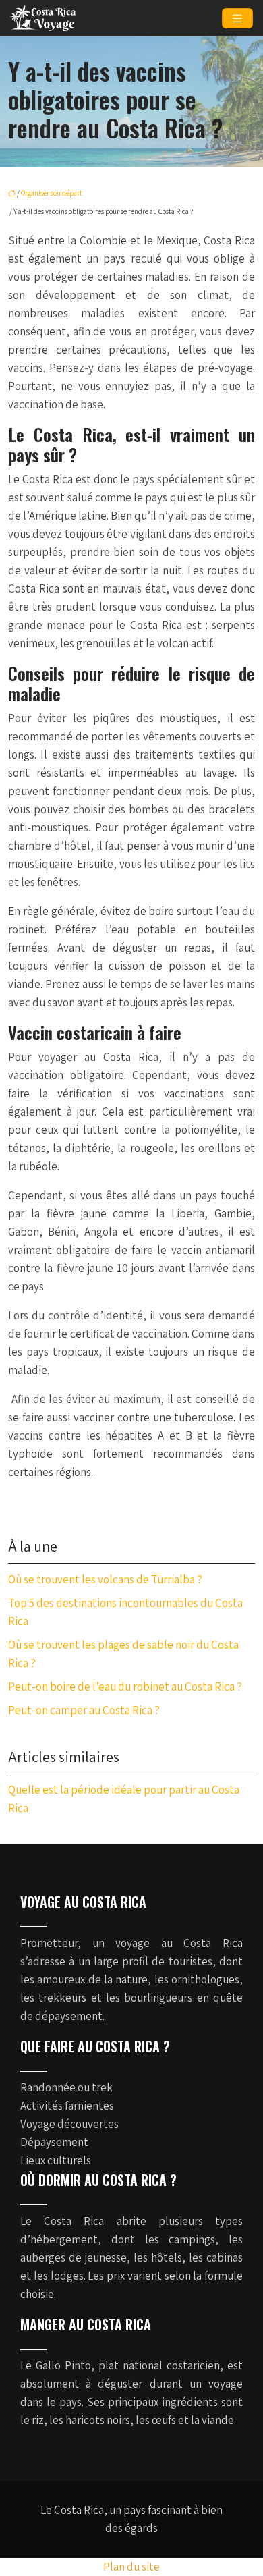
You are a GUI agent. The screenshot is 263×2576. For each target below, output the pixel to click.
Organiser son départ (52, 193)
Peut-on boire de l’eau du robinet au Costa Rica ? (125, 1687)
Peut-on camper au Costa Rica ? (84, 1710)
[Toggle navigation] (237, 19)
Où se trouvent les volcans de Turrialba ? (105, 1579)
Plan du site (131, 2567)
